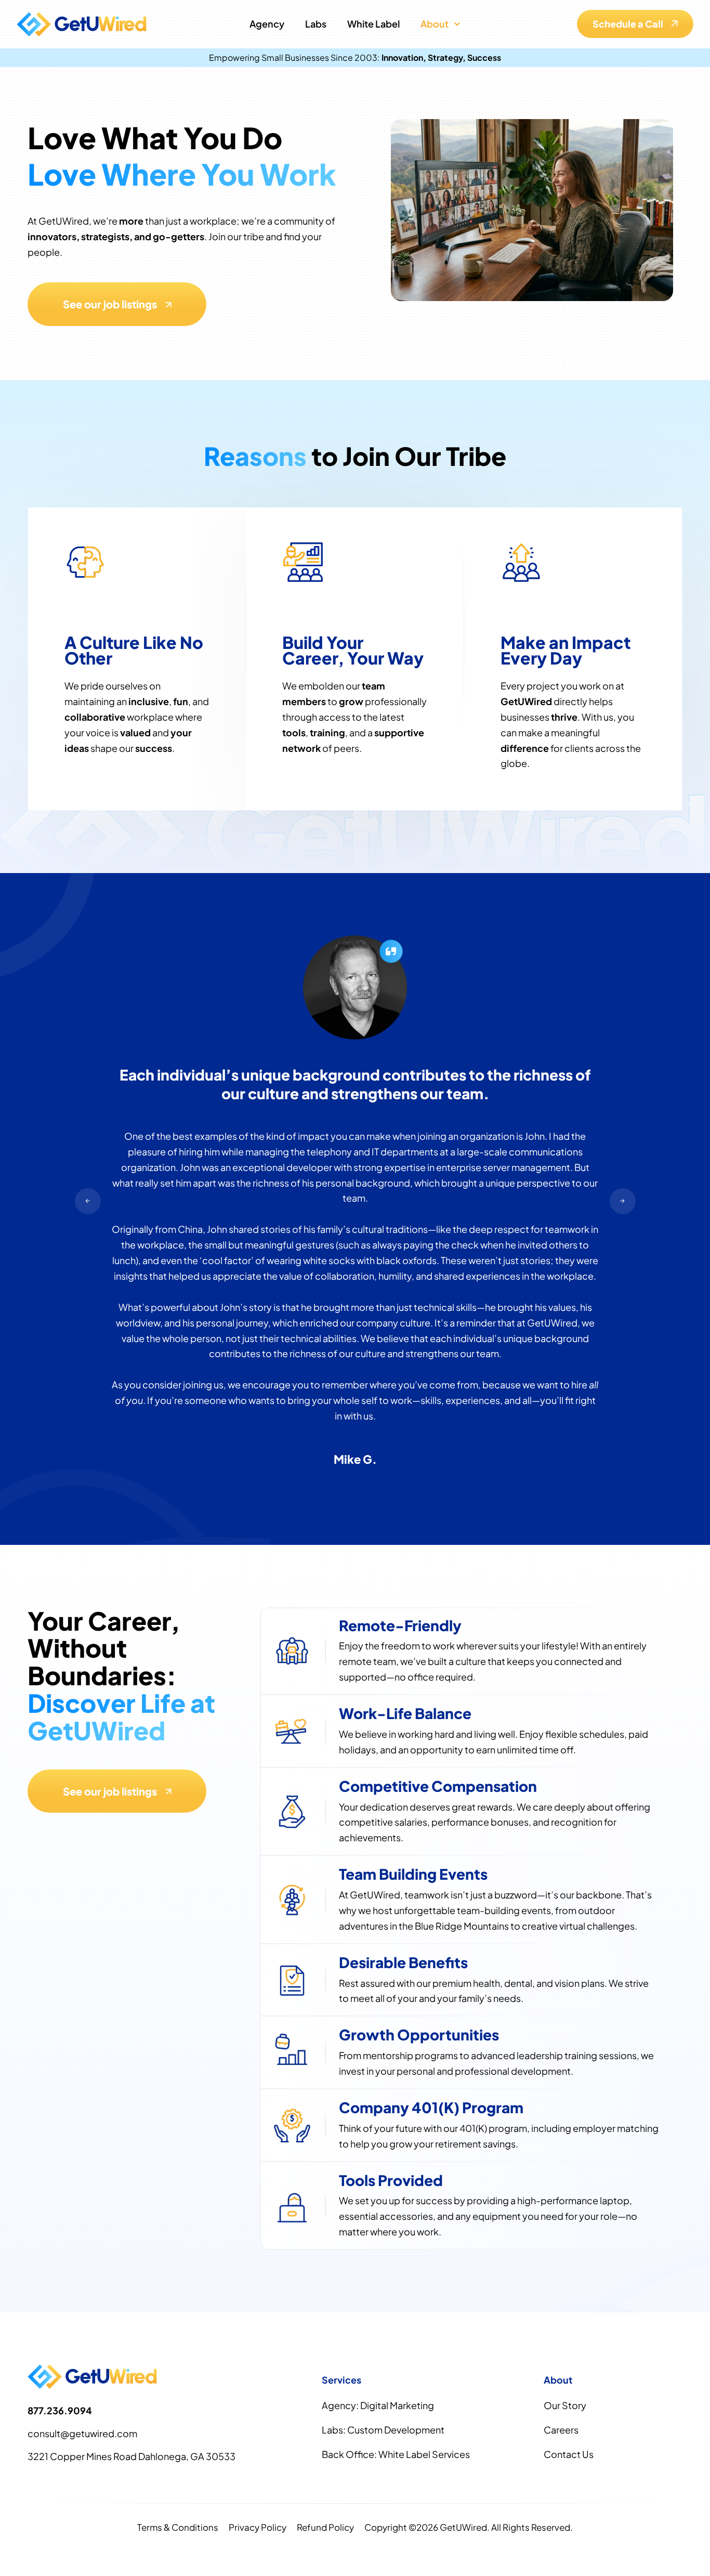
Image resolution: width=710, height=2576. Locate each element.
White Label (373, 24)
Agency (267, 24)
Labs (316, 24)
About (435, 24)
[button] (88, 1201)
